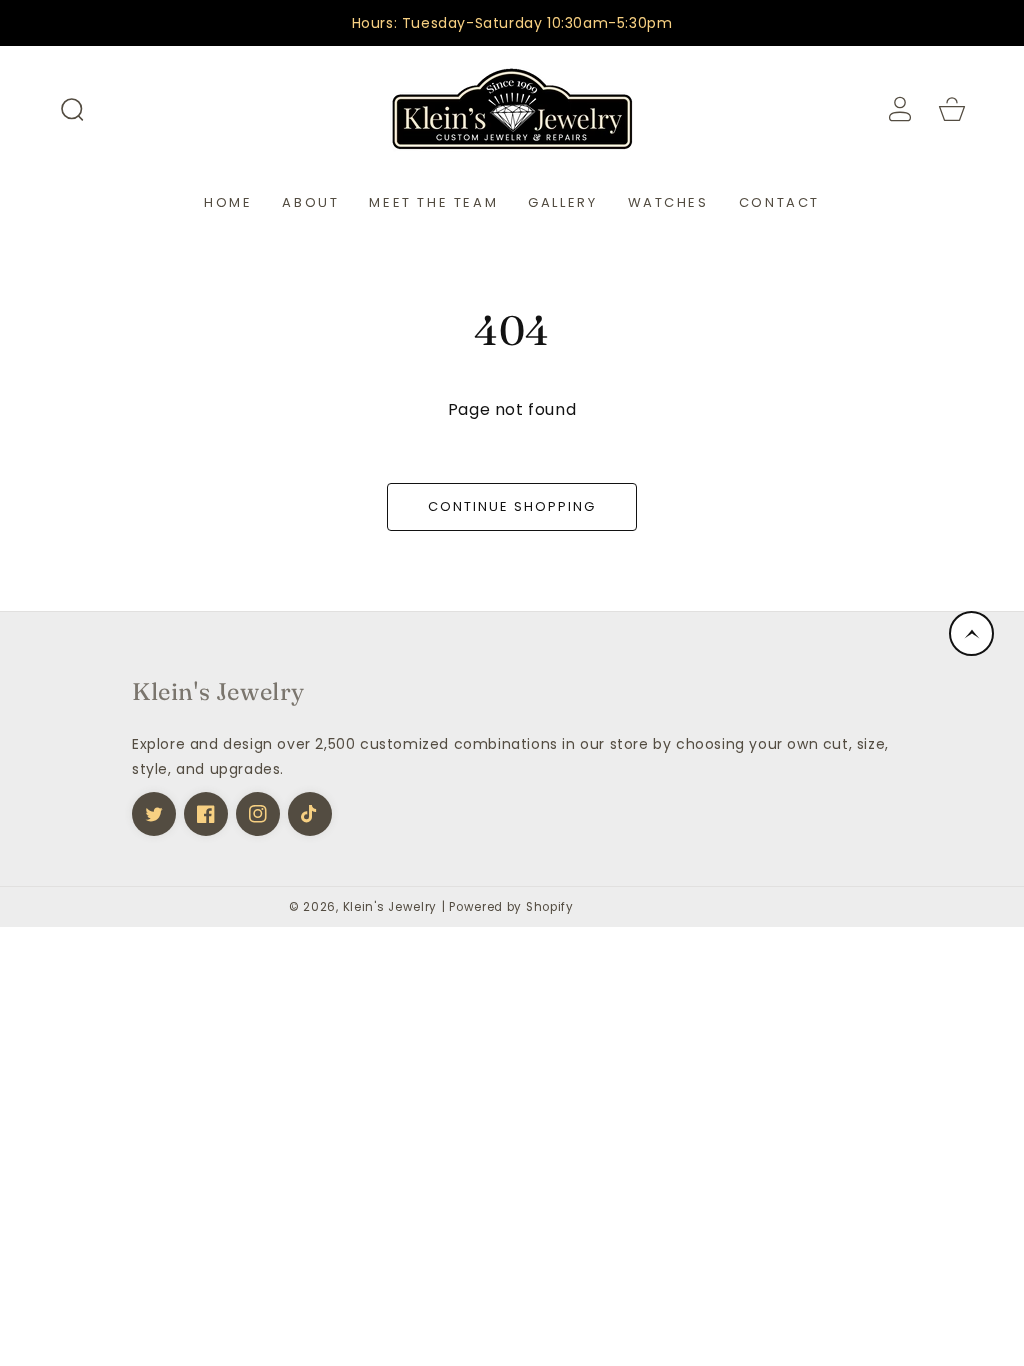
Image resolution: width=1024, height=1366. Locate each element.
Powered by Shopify (511, 907)
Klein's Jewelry (390, 907)
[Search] (72, 109)
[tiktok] (310, 814)
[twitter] (154, 814)
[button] (72, 109)
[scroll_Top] (971, 633)
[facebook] (206, 814)
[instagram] (258, 814)
